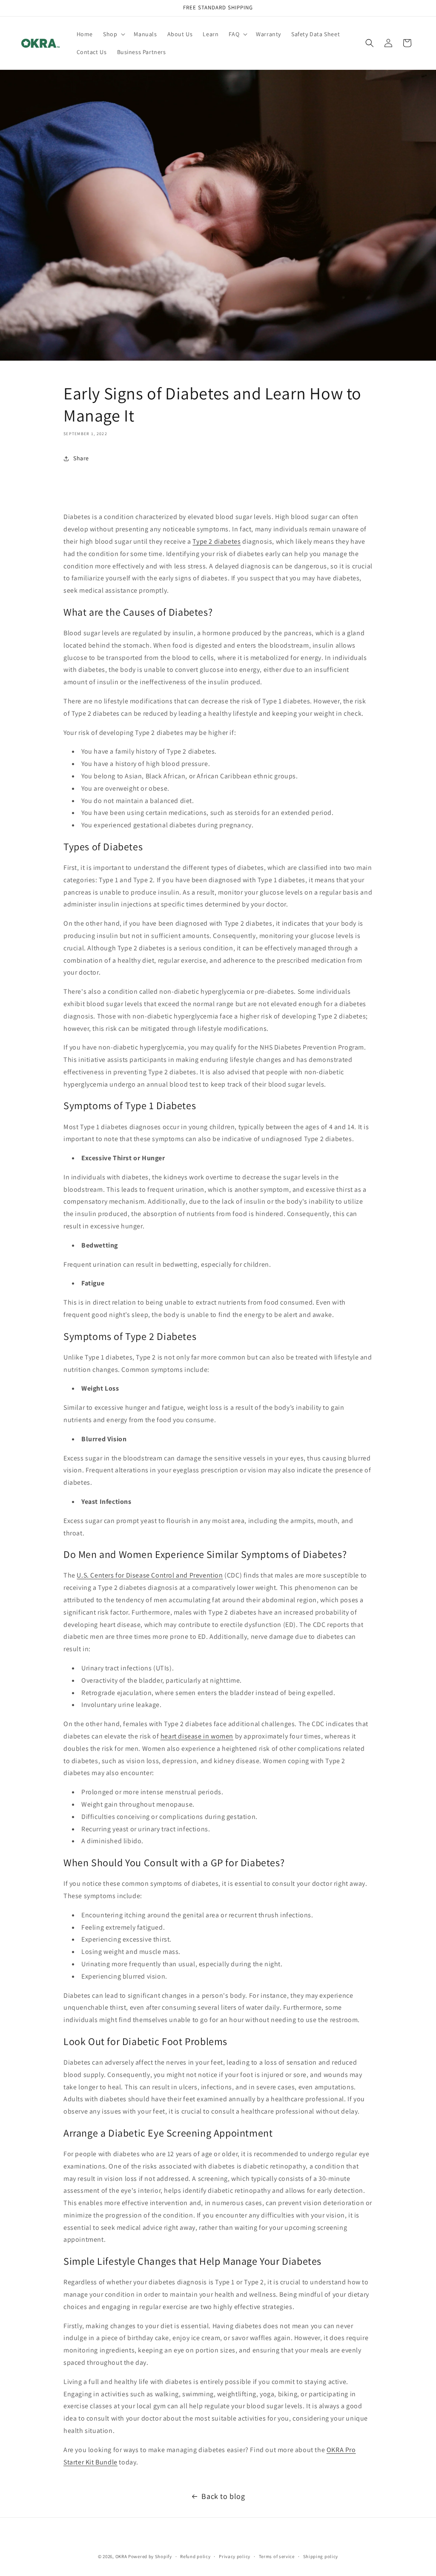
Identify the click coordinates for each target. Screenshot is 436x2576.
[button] (113, 34)
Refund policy (195, 2556)
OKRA (121, 2556)
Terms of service (277, 2556)
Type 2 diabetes (217, 541)
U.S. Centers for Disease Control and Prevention (150, 1575)
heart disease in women (197, 1736)
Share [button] (81, 458)
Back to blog (223, 2496)
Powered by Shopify (150, 2556)
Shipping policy (321, 2556)
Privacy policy (235, 2556)
